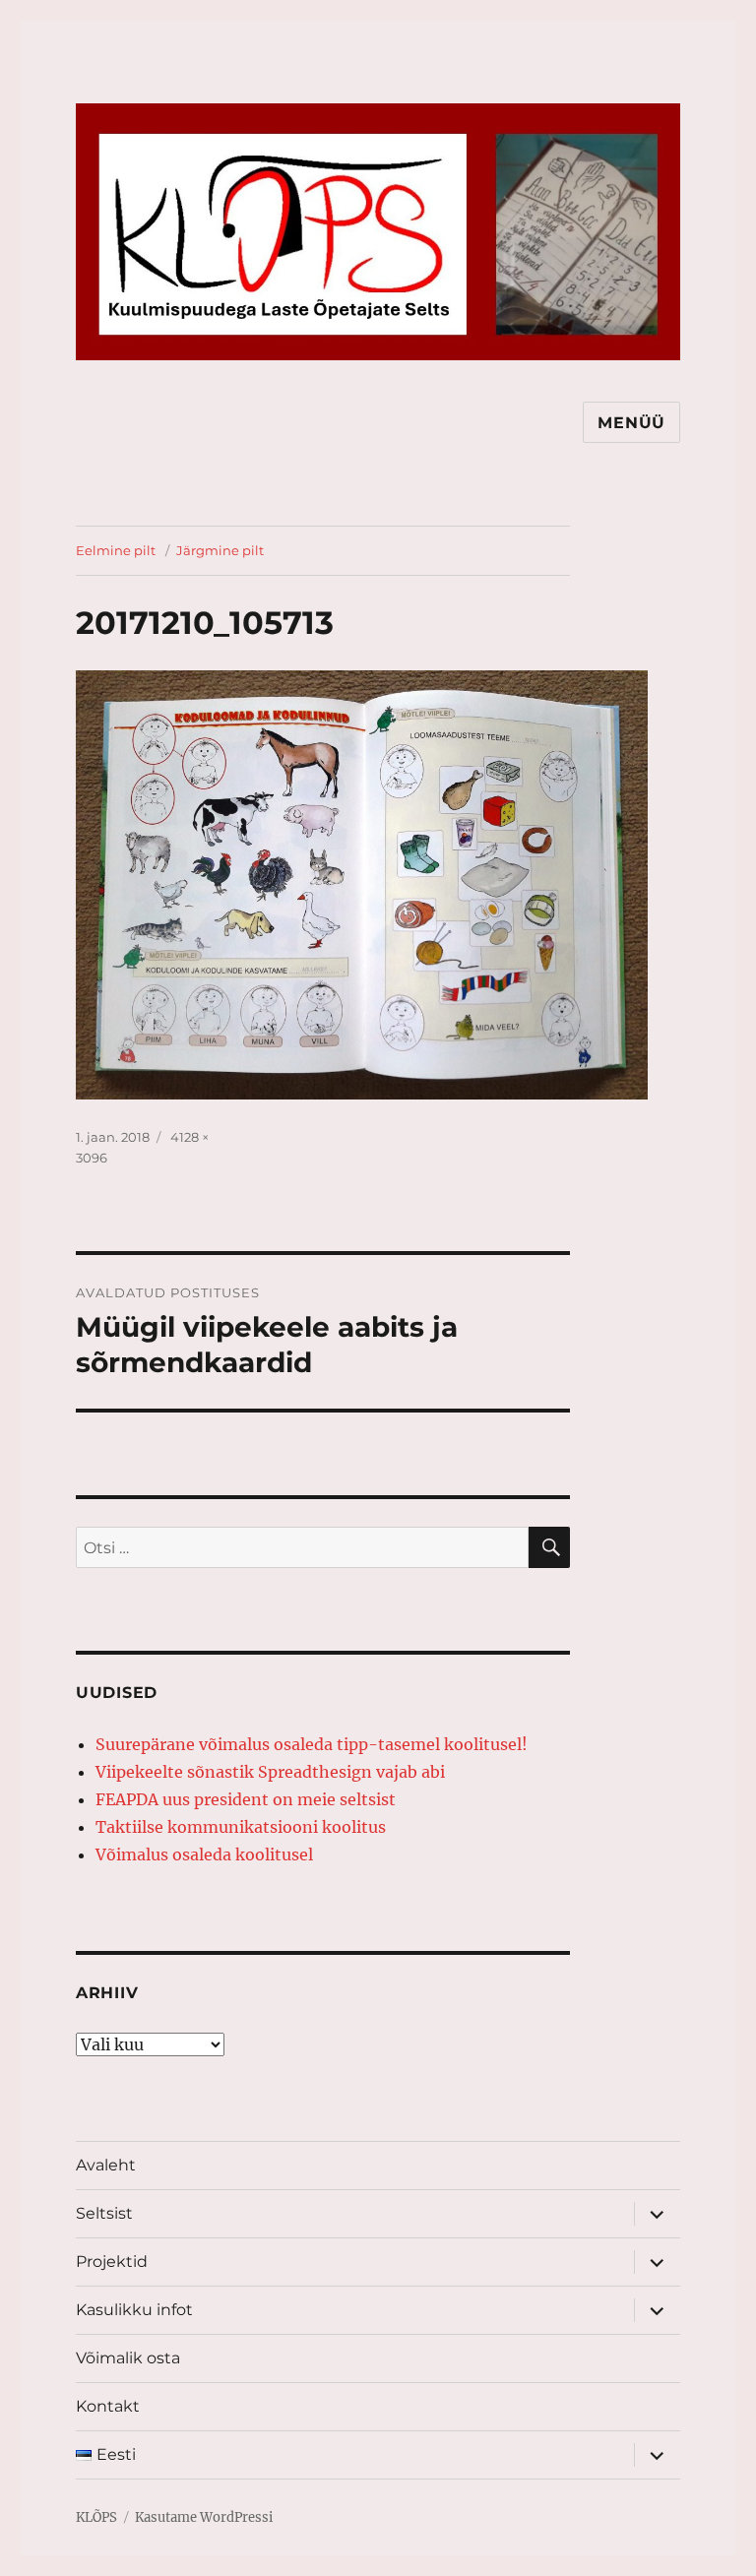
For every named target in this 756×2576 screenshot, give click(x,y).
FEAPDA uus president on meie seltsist (246, 1799)
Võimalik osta (128, 2358)
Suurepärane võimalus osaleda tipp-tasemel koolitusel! (312, 1744)
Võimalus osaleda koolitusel (204, 1854)
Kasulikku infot (134, 2310)
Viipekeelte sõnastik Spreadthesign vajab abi (270, 1772)
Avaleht (106, 2165)
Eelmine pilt (116, 550)
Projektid (112, 2262)
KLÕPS (96, 2517)
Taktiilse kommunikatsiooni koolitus (241, 1827)
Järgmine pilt (220, 550)
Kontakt (108, 2406)
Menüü (631, 423)
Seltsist (104, 2213)
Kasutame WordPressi (204, 2517)
